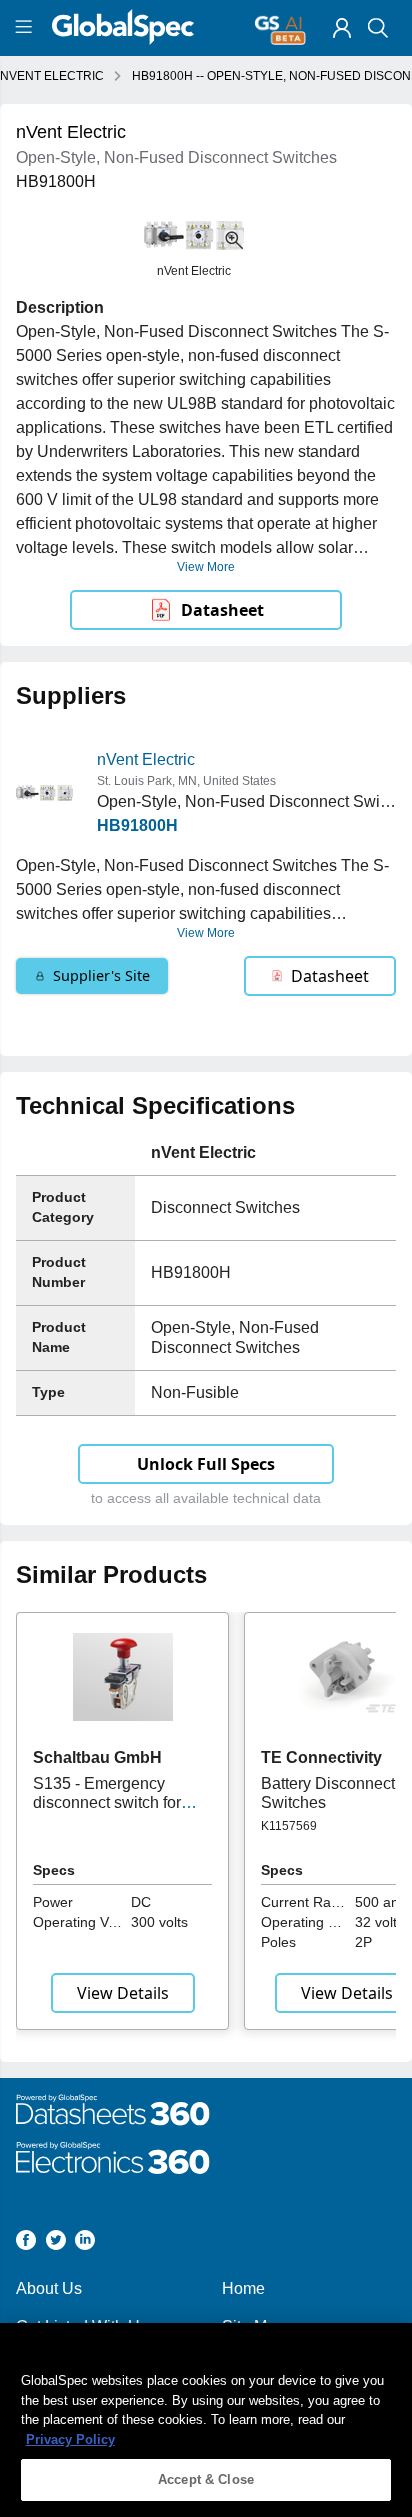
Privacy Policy (70, 2439)
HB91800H (137, 825)
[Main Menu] (26, 28)
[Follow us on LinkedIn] (85, 2243)
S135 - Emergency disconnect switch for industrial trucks (107, 1802)
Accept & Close (206, 2479)
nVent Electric (146, 759)
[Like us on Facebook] (26, 2243)
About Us (49, 2288)
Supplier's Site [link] (101, 975)
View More (206, 567)
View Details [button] (123, 1993)
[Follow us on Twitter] (56, 2243)
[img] (342, 28)
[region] (206, 2420)
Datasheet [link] (222, 610)
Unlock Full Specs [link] (206, 1464)
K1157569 (289, 1826)
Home (243, 2288)
